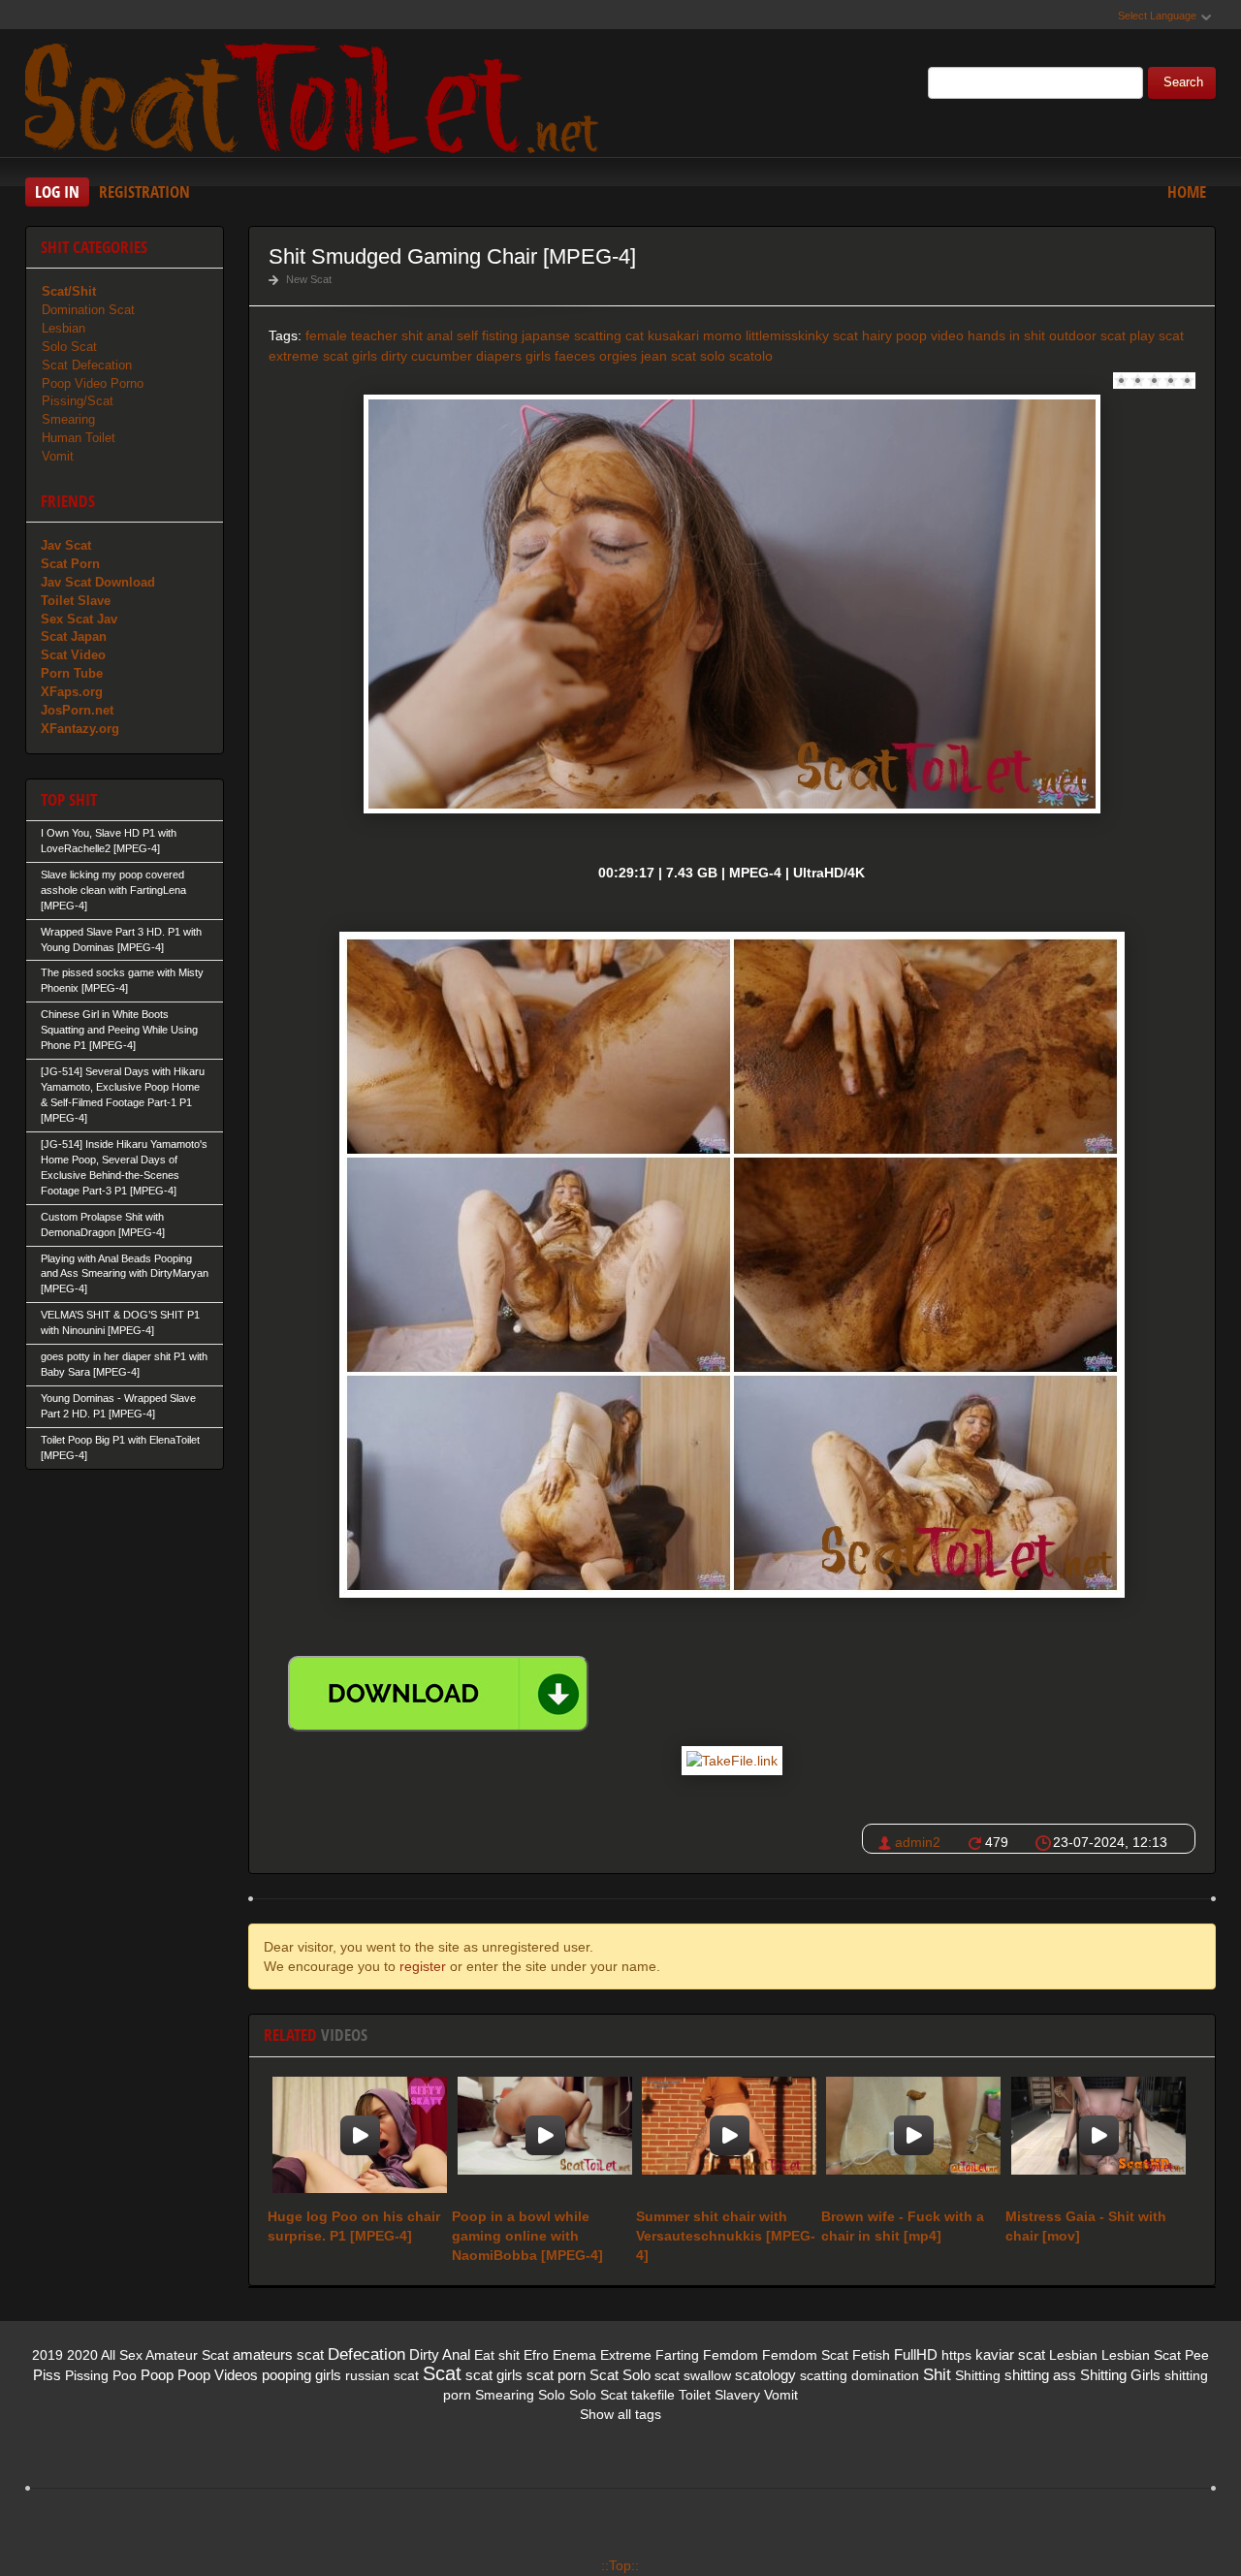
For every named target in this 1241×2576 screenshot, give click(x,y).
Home (1187, 191)
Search (1183, 82)
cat (635, 335)
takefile (653, 2395)
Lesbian (64, 328)
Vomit (58, 456)
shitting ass (1040, 2375)
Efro (536, 2355)
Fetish (871, 2355)
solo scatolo (736, 356)
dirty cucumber (427, 356)
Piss (47, 2375)
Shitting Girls (1120, 2375)
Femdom (731, 2355)
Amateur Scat (187, 2355)
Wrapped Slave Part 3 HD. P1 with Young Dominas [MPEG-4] (121, 939)
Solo (552, 2395)
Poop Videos (218, 2375)
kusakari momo (695, 335)
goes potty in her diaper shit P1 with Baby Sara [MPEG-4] (124, 1364)
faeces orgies (596, 356)
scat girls (494, 2375)
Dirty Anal (440, 2354)
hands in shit (1006, 335)
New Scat (309, 279)
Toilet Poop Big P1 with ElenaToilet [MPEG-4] (120, 1447)
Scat (442, 2373)
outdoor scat (1087, 335)
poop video (930, 335)
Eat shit (497, 2355)
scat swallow (693, 2375)
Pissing (87, 2375)
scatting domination (859, 2375)
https (956, 2355)
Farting (677, 2355)
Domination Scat (88, 310)
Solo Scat (69, 347)
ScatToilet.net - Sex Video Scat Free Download (316, 96)
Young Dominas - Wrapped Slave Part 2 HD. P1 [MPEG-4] (118, 1406)
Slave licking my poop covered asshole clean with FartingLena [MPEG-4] (113, 890)
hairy (877, 335)
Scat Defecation (87, 365)
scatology (765, 2375)
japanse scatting (572, 335)
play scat (1157, 335)
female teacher (351, 335)
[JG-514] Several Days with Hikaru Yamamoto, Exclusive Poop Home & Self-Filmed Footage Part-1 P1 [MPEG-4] (123, 1095)
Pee (1197, 2355)
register (423, 1966)
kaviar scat (1010, 2354)
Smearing (68, 419)
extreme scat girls (323, 356)
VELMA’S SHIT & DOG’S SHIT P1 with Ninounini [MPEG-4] (120, 1322)
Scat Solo (620, 2375)
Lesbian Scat (1141, 2355)
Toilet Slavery (719, 2395)
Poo (125, 2375)
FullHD (916, 2354)
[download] (438, 1694)
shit (412, 335)
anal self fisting (472, 335)
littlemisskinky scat (802, 335)
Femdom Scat (805, 2355)
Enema (574, 2355)
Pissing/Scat (78, 401)
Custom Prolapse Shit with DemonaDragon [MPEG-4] (103, 1224)
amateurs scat (278, 2354)
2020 (82, 2355)
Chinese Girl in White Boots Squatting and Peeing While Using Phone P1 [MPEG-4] (119, 1030)
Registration (144, 191)
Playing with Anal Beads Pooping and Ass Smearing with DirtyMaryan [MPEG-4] (125, 1274)
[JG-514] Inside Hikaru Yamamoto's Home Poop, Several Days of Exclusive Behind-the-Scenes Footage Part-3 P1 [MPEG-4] (124, 1167)
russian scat (382, 2375)
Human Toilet (79, 438)
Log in (57, 191)
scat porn (556, 2375)
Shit (937, 2375)
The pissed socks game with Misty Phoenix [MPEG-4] (122, 980)
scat (684, 356)
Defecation (366, 2354)
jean (654, 356)
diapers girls (513, 356)
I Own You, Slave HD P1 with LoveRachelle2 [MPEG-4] (109, 841)
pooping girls (302, 2375)
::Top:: (620, 2565)
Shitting (978, 2375)
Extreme (626, 2355)
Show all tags (620, 2414)
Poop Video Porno (93, 383)
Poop (157, 2375)
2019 (48, 2355)
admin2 (918, 1842)
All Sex (122, 2355)
